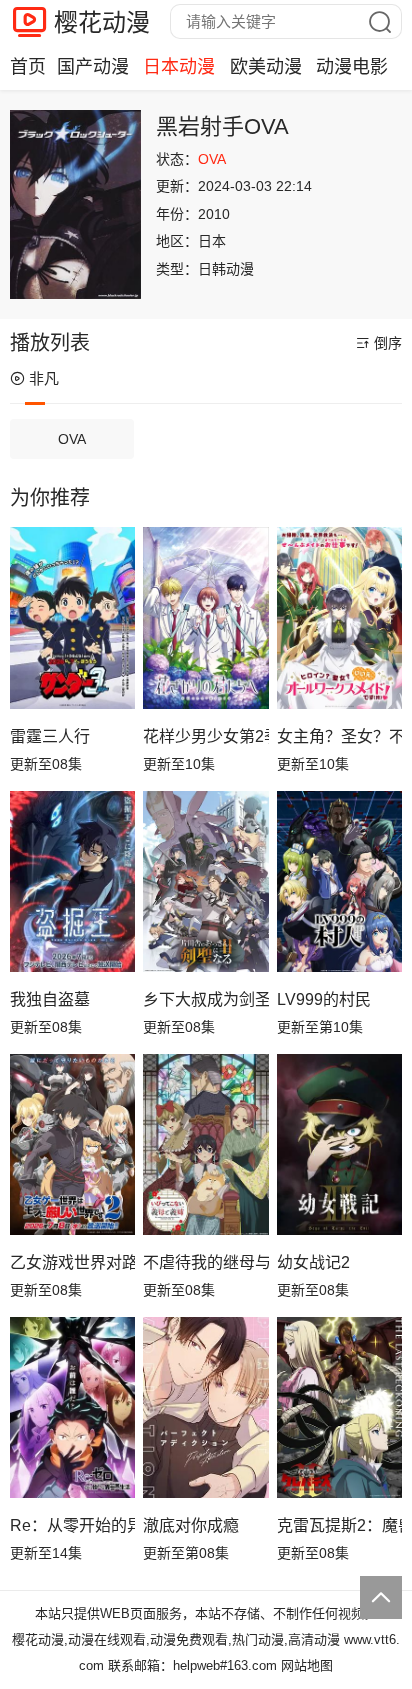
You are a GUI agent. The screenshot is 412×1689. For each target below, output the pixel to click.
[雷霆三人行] (72, 618)
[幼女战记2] (339, 1145)
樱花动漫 (102, 22)
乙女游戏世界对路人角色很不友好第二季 (72, 1262)
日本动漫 (179, 67)
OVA (72, 439)
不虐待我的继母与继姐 (205, 1262)
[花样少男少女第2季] (205, 618)
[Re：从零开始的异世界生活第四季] (72, 1408)
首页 (28, 67)
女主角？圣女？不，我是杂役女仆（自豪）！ (339, 736)
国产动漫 (93, 67)
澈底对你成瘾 (191, 1525)
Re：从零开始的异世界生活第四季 (72, 1525)
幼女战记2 (313, 1262)
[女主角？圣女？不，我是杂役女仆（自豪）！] (339, 618)
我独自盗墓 (50, 999)
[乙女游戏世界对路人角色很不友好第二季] (72, 1145)
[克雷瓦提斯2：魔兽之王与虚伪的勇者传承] (339, 1408)
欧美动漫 (266, 67)
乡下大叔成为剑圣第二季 (205, 999)
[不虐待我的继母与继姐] (205, 1145)
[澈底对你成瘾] (205, 1408)
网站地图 (307, 1665)
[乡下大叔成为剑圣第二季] (205, 882)
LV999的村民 (324, 999)
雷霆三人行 (50, 736)
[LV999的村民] (339, 882)
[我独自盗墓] (72, 882)
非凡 (44, 378)
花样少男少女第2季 (205, 736)
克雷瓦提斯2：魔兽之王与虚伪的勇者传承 (339, 1525)
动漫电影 (352, 67)
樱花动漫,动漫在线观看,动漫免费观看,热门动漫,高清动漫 (176, 1639)
